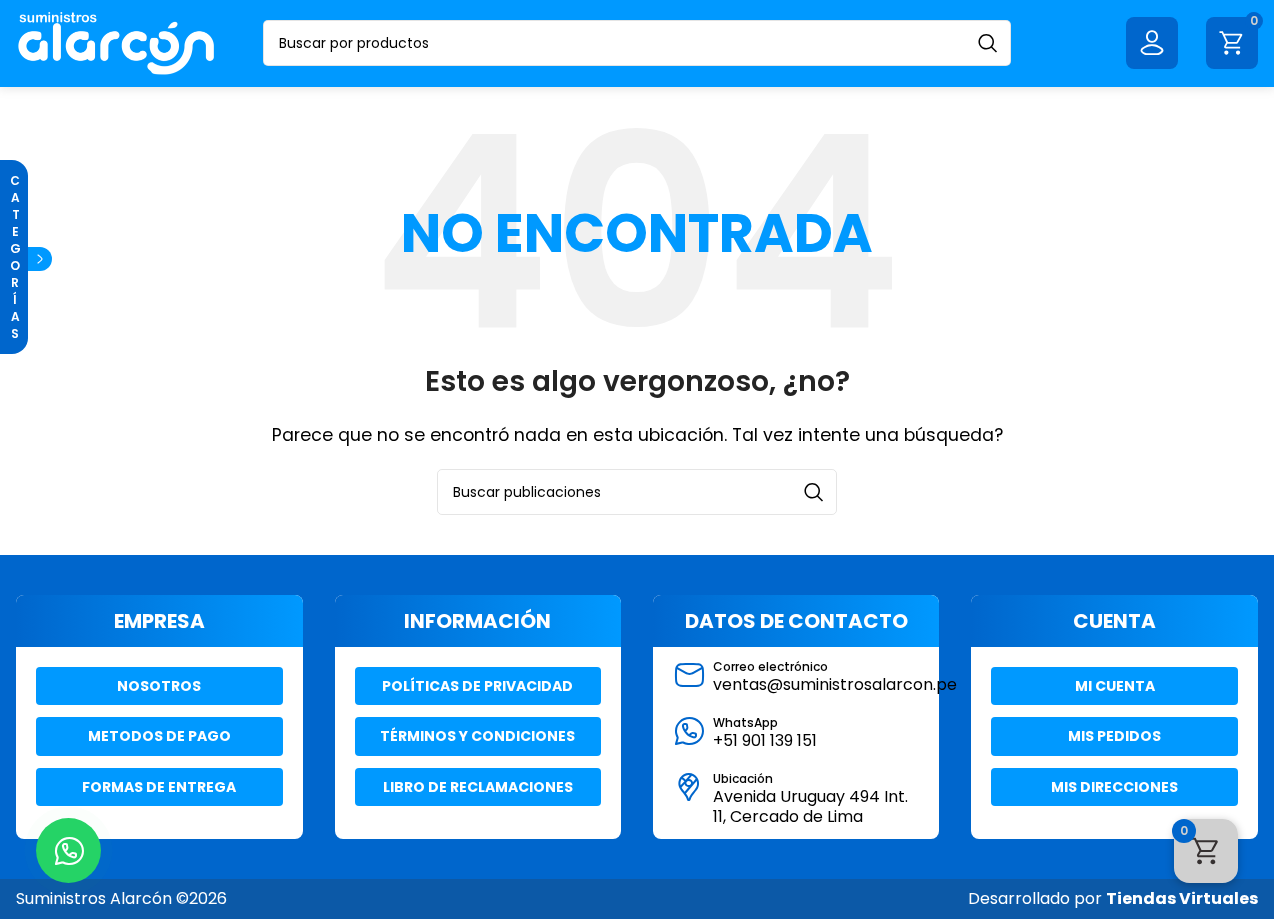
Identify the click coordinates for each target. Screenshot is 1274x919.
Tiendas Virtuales (1182, 898)
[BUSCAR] (988, 43)
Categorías (14, 257)
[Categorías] (40, 259)
